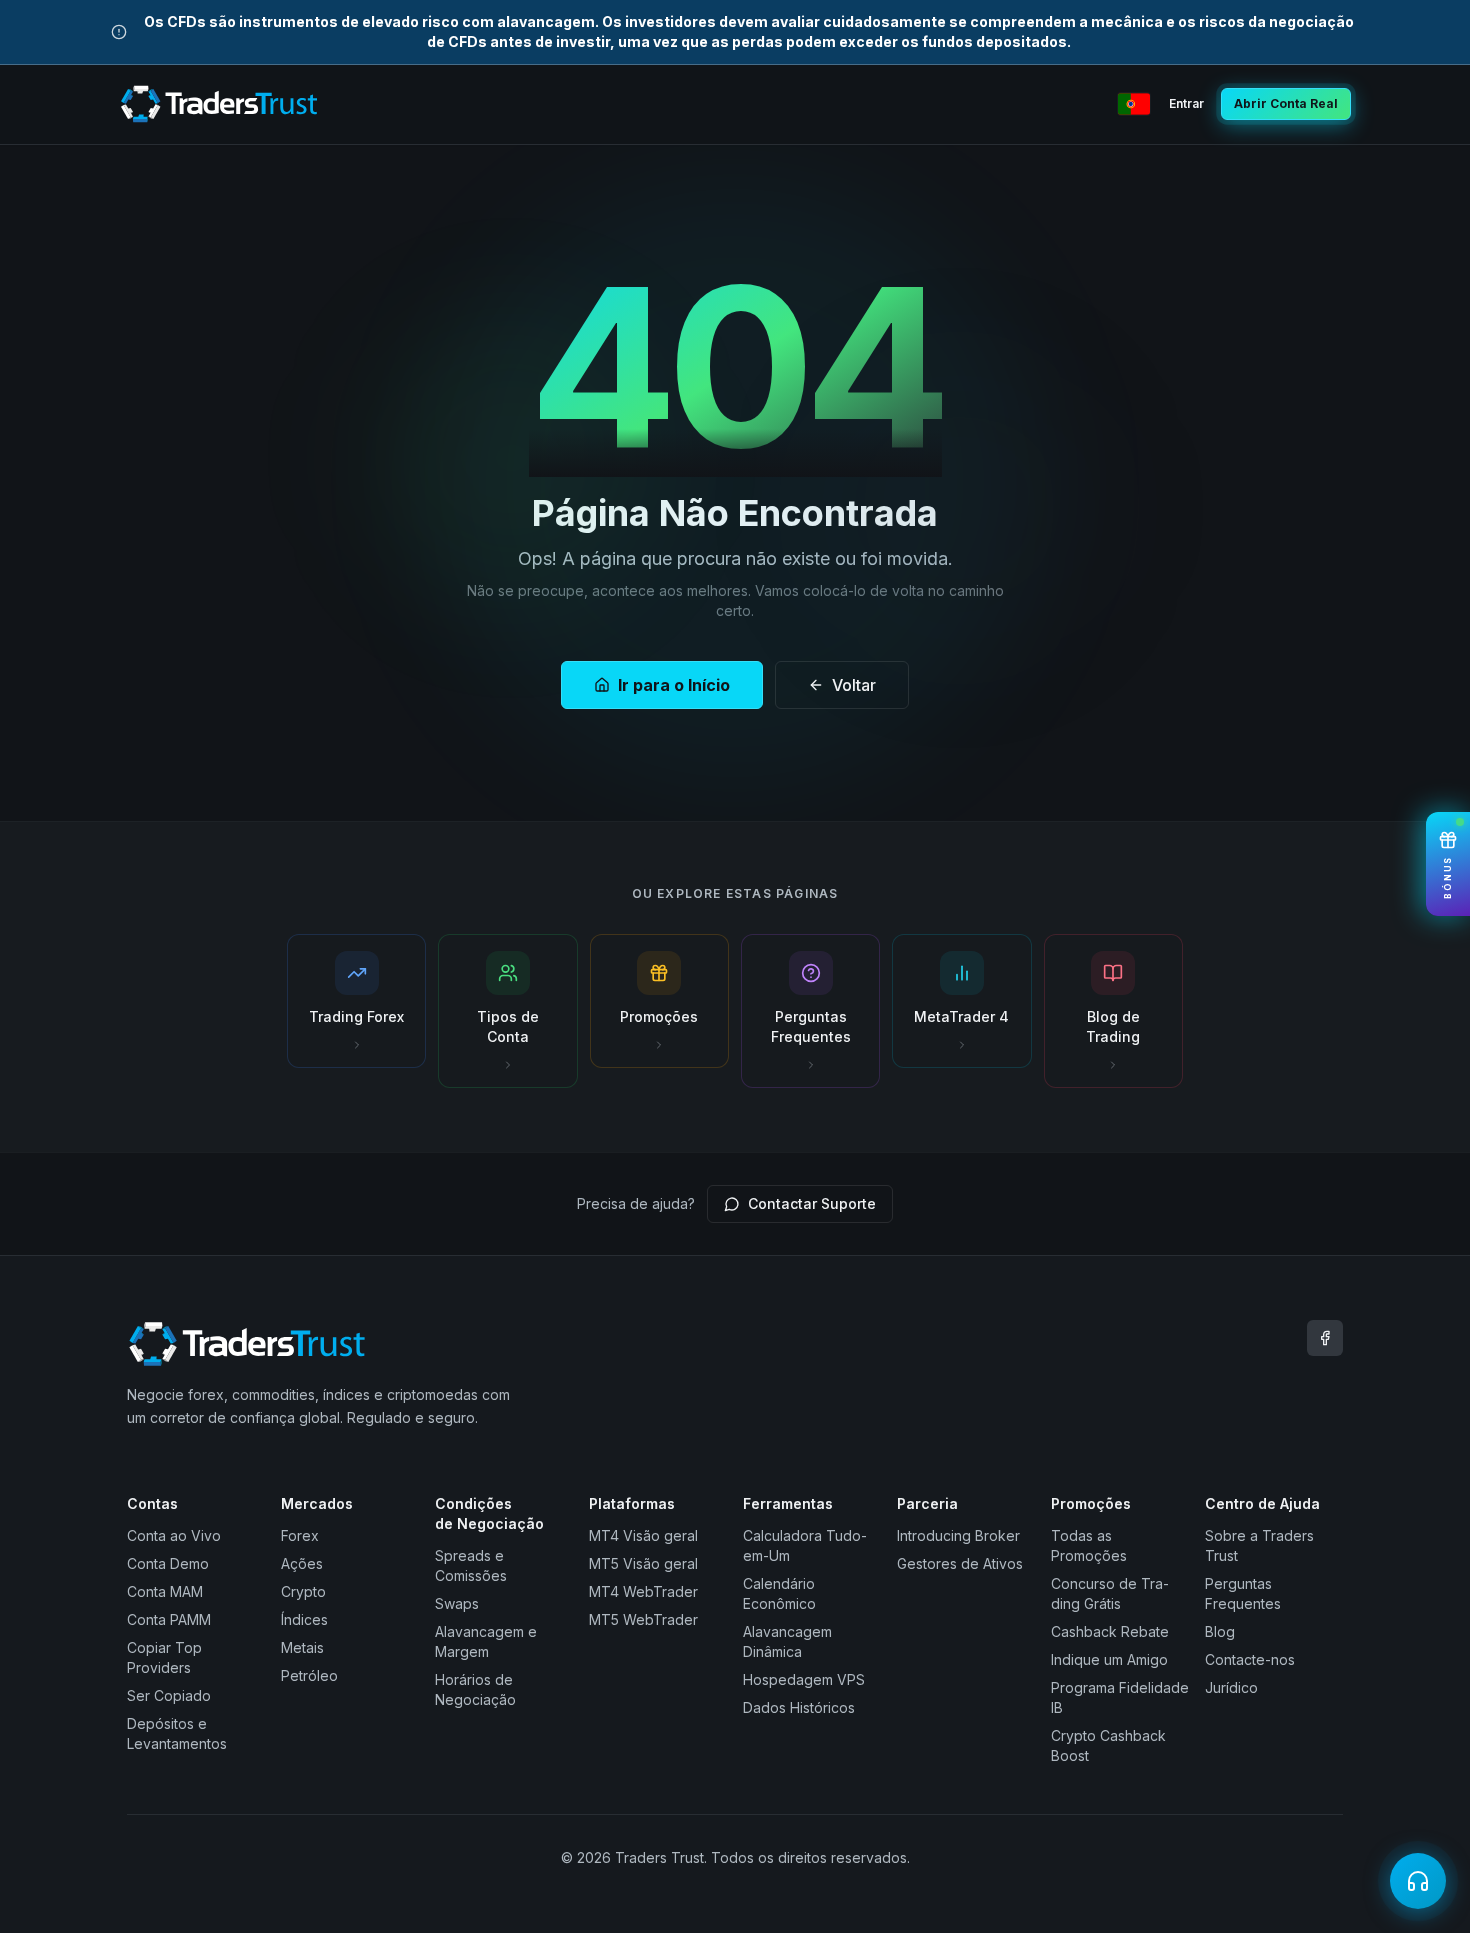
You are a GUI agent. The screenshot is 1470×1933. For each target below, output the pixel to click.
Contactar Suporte (812, 1203)
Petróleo (309, 1675)
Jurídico (1231, 1687)
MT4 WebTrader (643, 1591)
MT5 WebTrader (643, 1619)
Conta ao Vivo (174, 1535)
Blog (1220, 1631)
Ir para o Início (674, 685)
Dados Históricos (799, 1707)
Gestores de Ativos (960, 1563)
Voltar (854, 685)
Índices (304, 1619)
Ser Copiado (169, 1695)
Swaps (457, 1603)
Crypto (303, 1591)
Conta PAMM (169, 1619)
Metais (302, 1647)
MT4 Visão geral (643, 1535)
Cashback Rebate (1110, 1631)
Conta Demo (168, 1563)
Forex (300, 1535)
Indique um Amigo (1109, 1659)
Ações (302, 1563)
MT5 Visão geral (643, 1563)
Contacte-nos (1250, 1659)
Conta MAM (165, 1591)
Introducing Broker (958, 1535)
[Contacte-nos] (1418, 1881)
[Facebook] (1325, 1338)
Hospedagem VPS (804, 1679)
